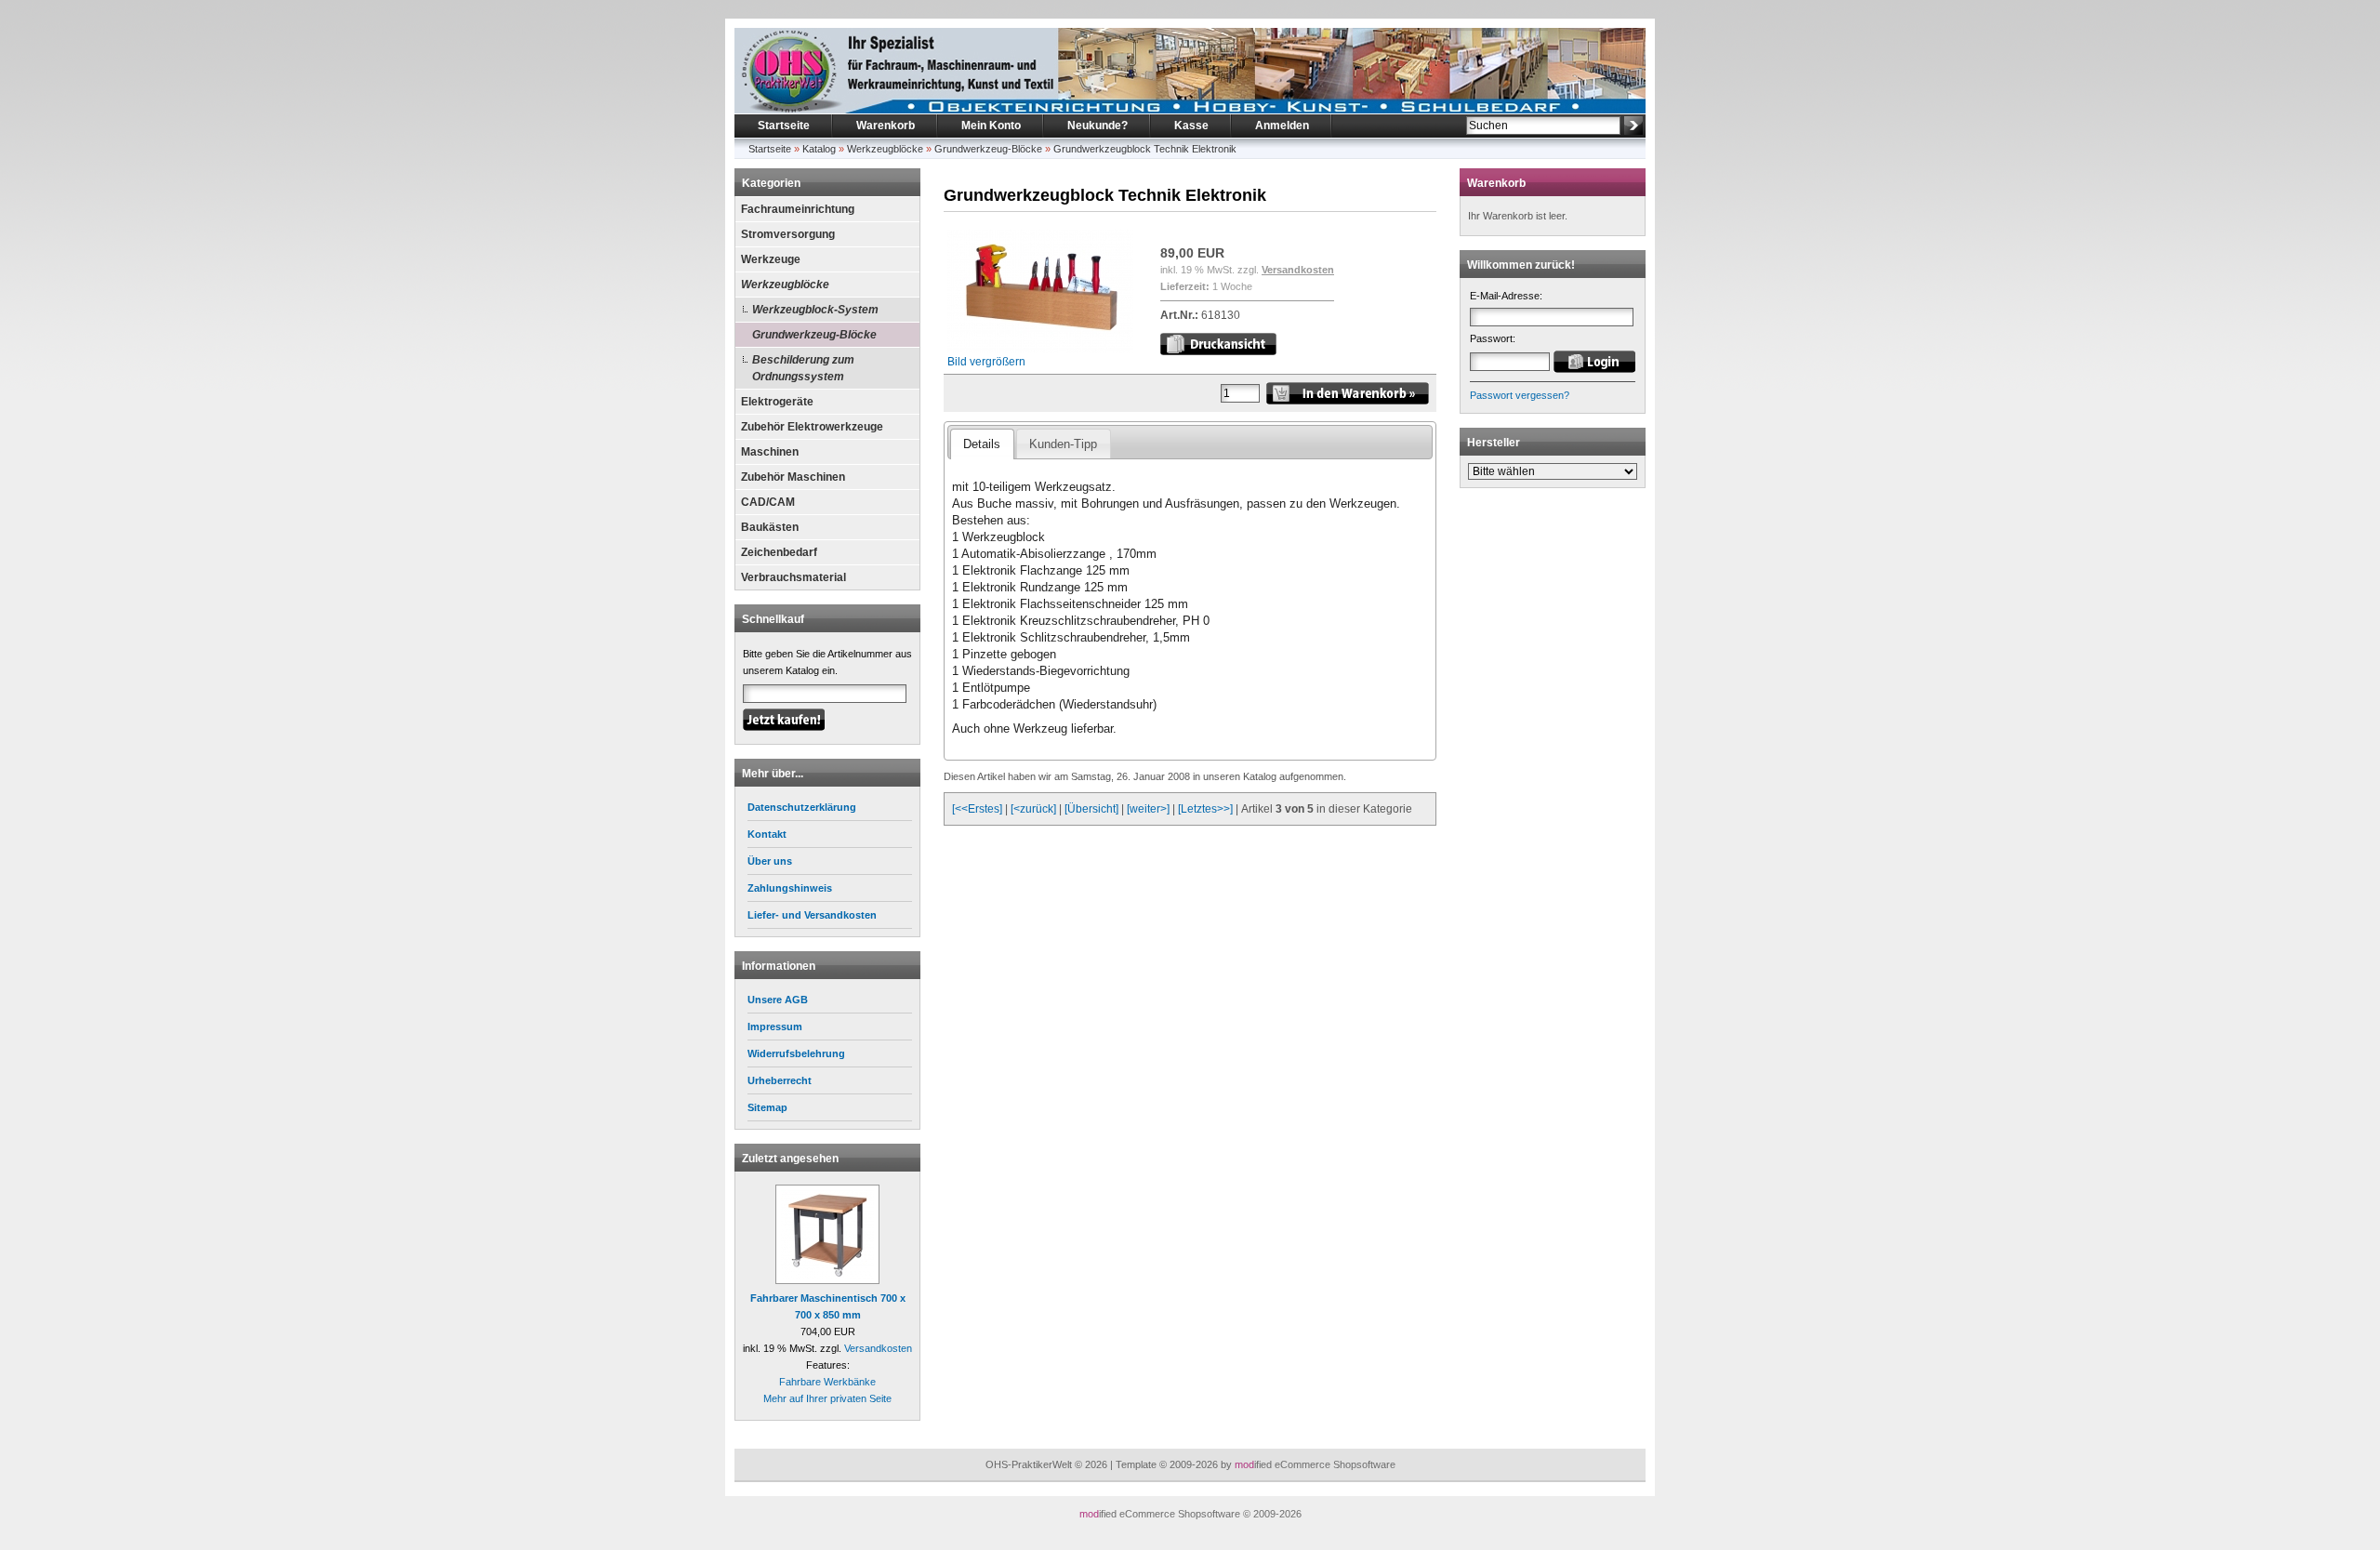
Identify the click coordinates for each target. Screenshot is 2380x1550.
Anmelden (1282, 126)
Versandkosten (878, 1348)
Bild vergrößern (986, 362)
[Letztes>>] (1205, 809)
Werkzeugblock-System (815, 310)
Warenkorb (886, 126)
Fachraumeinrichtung (798, 209)
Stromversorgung (788, 234)
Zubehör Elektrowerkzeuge (812, 427)
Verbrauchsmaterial (793, 577)
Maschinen (770, 452)
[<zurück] (1033, 809)
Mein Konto (991, 126)
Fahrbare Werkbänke (827, 1382)
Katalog (819, 149)
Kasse (1191, 126)
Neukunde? (1097, 126)
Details (982, 444)
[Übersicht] (1091, 809)
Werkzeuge (771, 259)
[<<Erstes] (977, 809)
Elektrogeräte (777, 402)
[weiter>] (1148, 809)
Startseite (784, 126)
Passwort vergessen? (1520, 395)
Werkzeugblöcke (885, 149)
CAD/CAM (768, 502)
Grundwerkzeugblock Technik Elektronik (1145, 149)
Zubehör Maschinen (793, 477)
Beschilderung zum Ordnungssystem (803, 368)
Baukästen (770, 527)
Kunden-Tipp (1063, 444)
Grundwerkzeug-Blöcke (988, 149)
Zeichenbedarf (779, 552)
